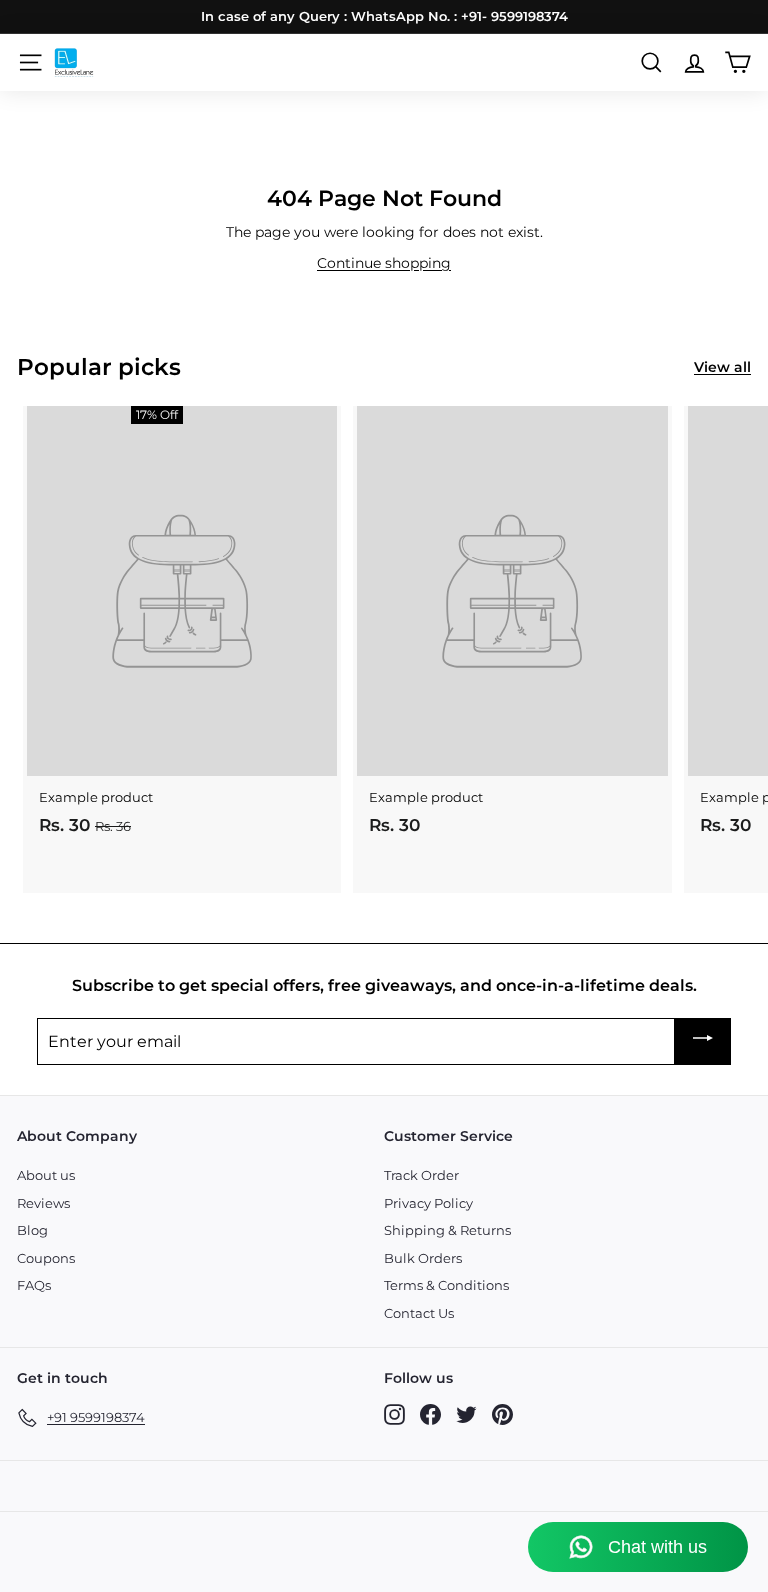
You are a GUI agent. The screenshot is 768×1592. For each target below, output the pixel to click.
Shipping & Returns (447, 1230)
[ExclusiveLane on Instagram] (394, 1414)
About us (46, 1175)
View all (722, 367)
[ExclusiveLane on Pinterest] (502, 1414)
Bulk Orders (423, 1258)
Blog (32, 1230)
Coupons (46, 1258)
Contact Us (419, 1313)
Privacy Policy (428, 1203)
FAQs (34, 1285)
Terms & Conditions (446, 1285)
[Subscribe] (703, 1041)
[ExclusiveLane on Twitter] (466, 1414)
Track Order (421, 1175)
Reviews (43, 1203)
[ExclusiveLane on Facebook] (430, 1414)
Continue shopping (384, 263)
